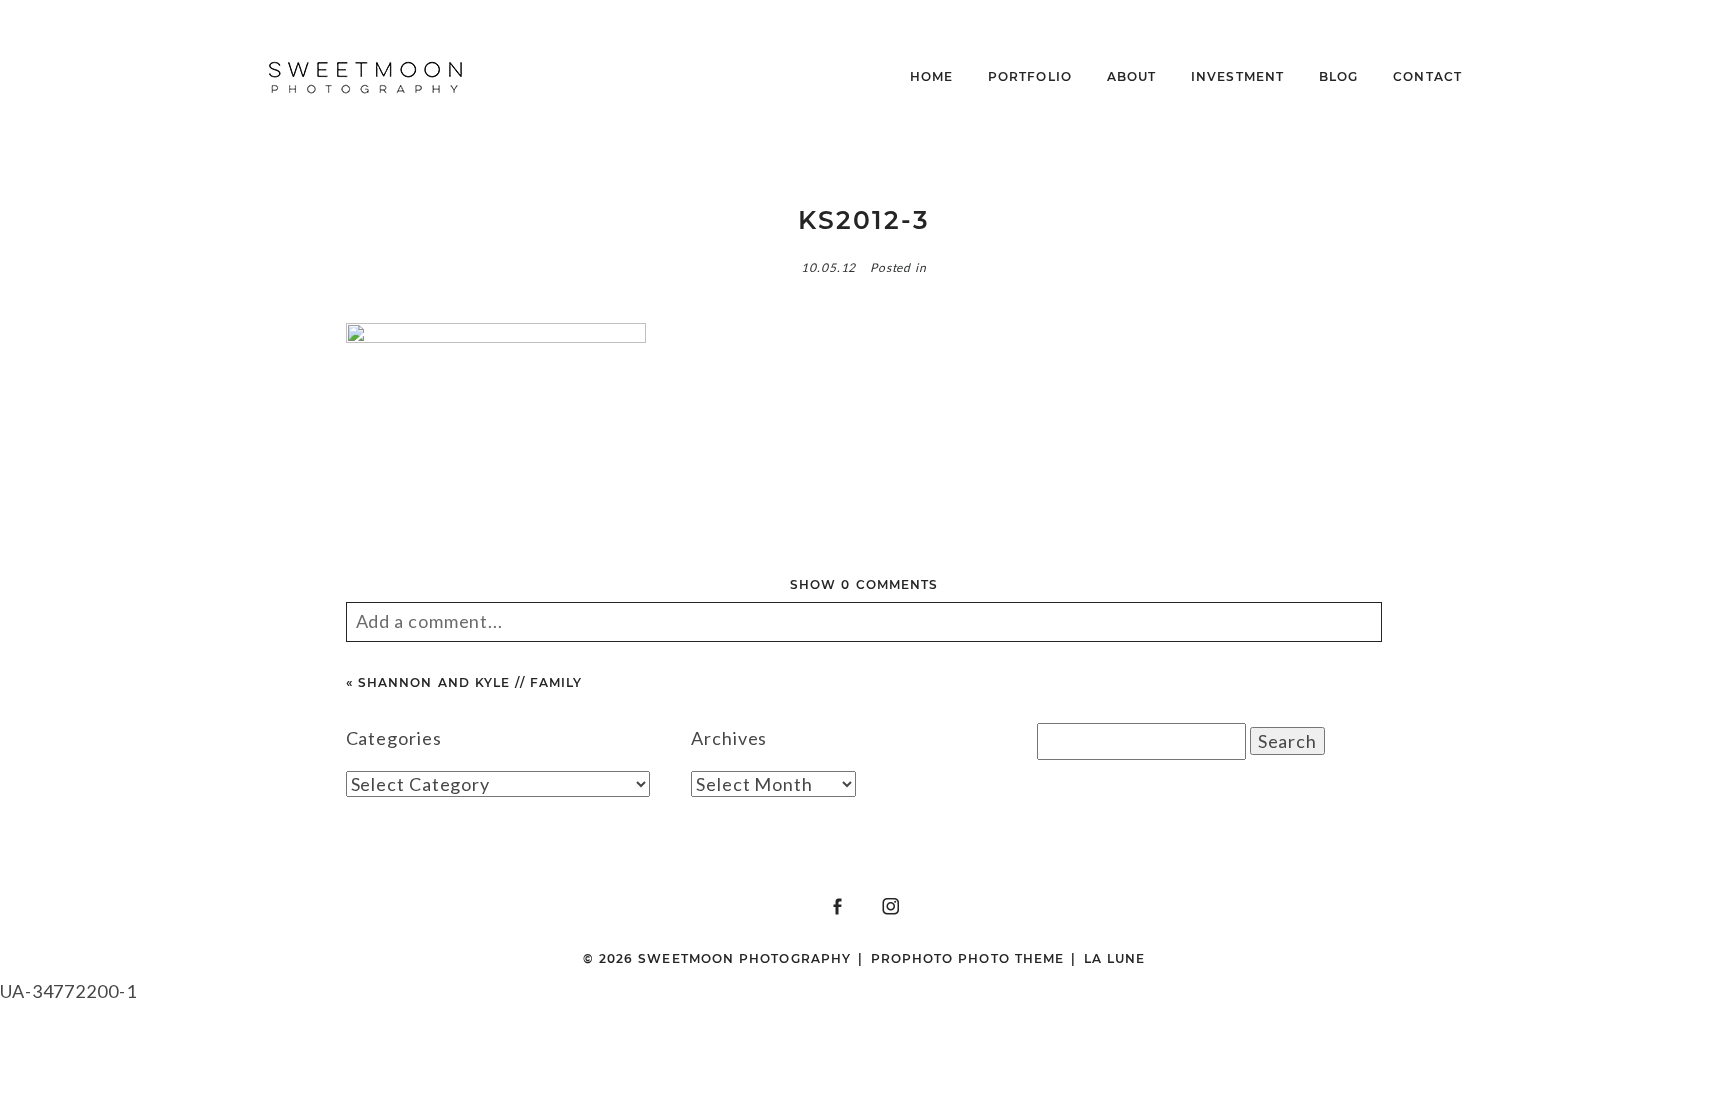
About (1131, 76)
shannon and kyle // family (470, 682)
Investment (1237, 76)
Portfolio (1030, 76)
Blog (1338, 76)
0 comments (864, 584)
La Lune (1115, 958)
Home (931, 76)
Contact (1427, 76)
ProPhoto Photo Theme (968, 958)
